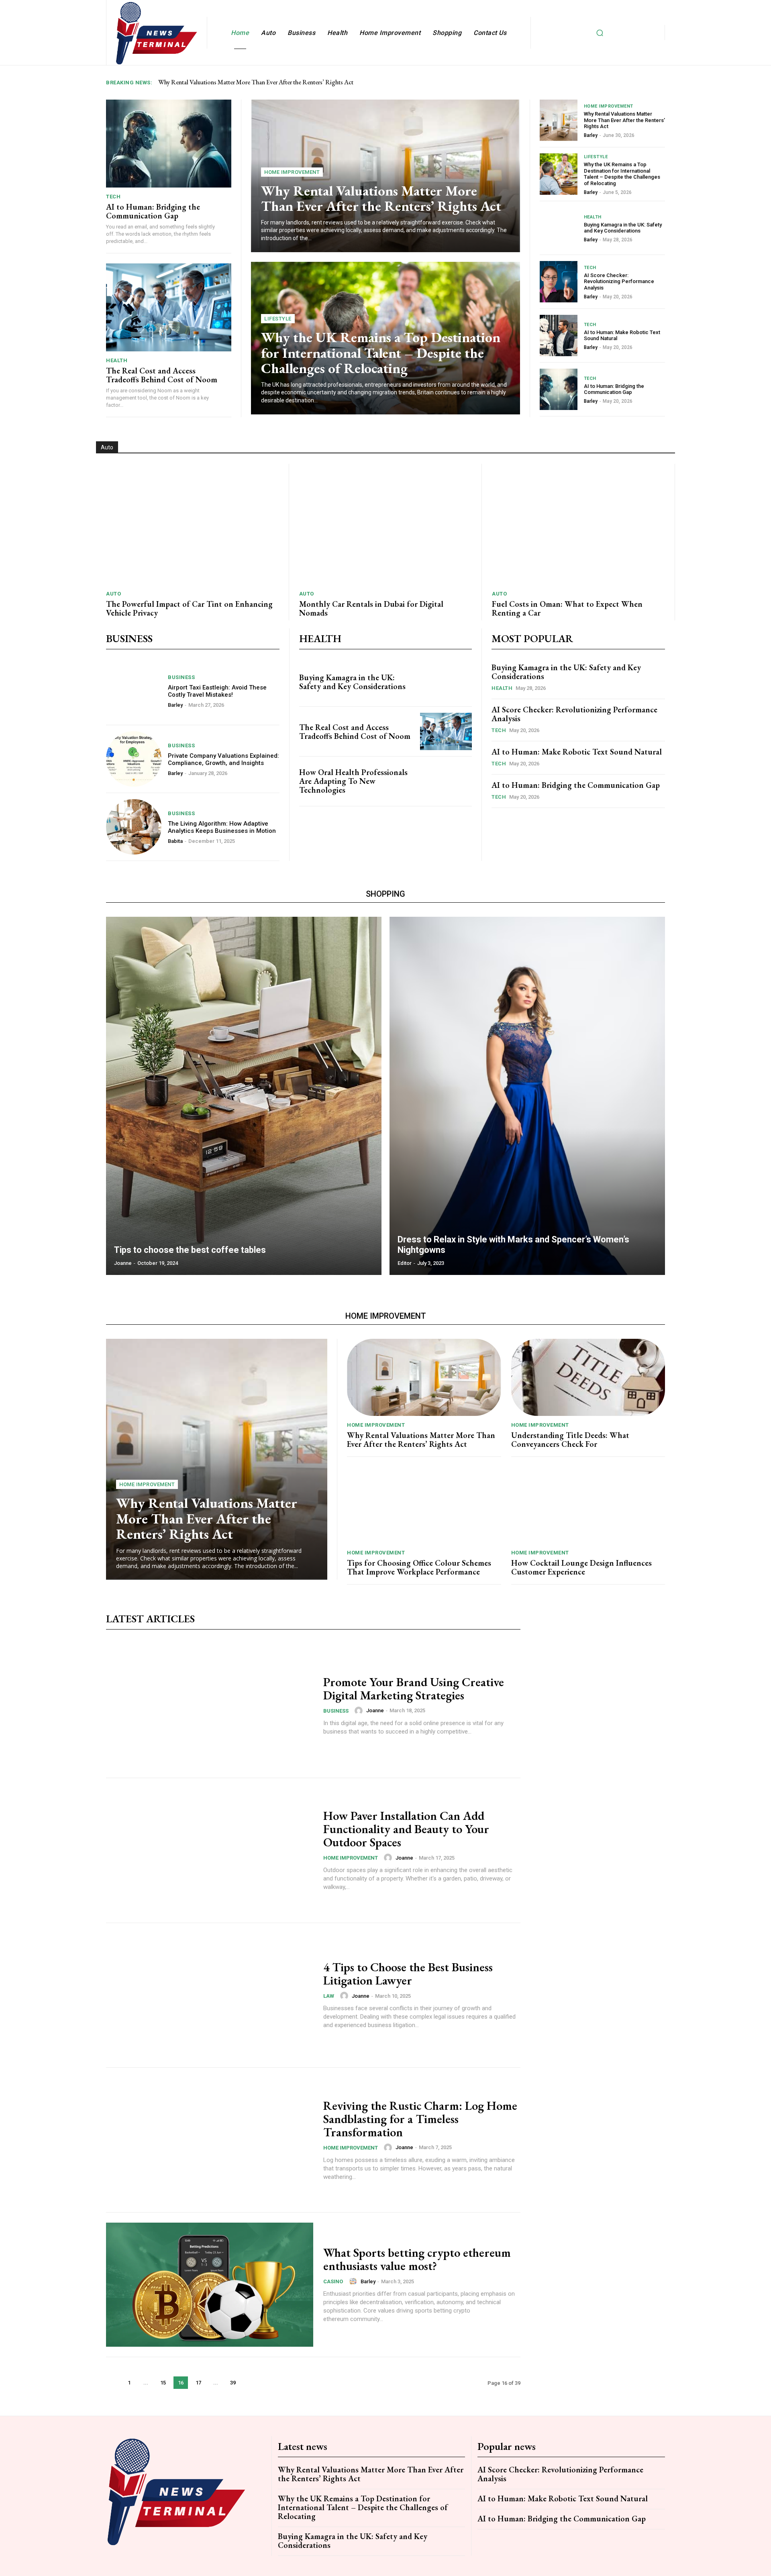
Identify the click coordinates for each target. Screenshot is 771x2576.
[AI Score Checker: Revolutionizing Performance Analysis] (559, 282)
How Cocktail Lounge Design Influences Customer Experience (581, 1567)
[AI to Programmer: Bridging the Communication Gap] (169, 143)
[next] (660, 83)
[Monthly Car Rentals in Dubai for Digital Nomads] (385, 524)
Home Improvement (292, 172)
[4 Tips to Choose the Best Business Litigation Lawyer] (210, 1995)
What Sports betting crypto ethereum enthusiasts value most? (417, 2259)
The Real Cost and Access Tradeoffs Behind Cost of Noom (162, 375)
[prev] (647, 83)
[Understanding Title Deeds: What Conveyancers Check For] (588, 1377)
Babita (175, 841)
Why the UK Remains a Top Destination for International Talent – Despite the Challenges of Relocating (381, 353)
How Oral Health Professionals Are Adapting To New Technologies (353, 781)
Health (117, 360)
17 (198, 2383)
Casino (333, 2281)
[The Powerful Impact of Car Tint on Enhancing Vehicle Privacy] (192, 524)
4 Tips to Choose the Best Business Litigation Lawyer (408, 1974)
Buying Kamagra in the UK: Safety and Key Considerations (623, 228)
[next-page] (250, 2383)
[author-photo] (360, 1711)
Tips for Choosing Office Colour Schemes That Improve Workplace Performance (419, 1567)
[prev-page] (113, 2383)
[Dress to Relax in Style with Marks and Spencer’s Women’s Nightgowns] (527, 1096)
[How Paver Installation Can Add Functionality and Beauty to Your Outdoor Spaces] (210, 1850)
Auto (113, 594)
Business (181, 677)
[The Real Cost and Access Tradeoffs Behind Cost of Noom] (169, 307)
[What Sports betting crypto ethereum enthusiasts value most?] (210, 2285)
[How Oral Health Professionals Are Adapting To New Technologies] (446, 781)
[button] (600, 33)
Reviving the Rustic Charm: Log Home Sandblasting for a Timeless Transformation (420, 2119)
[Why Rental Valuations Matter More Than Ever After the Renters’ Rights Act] (559, 120)
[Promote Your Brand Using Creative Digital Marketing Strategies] (210, 1705)
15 (163, 2383)
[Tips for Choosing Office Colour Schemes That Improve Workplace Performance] (424, 1505)
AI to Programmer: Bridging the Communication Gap (153, 211)
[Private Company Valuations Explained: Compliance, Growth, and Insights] (134, 759)
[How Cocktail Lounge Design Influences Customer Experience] (588, 1505)
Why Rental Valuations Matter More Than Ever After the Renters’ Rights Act (256, 82)
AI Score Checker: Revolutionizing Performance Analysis (619, 281)
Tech (113, 197)
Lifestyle (278, 319)
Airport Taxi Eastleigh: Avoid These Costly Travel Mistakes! (217, 691)
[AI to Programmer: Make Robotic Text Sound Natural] (559, 336)
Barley (591, 135)
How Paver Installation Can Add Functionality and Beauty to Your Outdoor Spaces (406, 1829)
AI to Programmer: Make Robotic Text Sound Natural (622, 336)
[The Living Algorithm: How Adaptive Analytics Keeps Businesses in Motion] (134, 827)
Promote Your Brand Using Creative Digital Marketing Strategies (414, 1689)
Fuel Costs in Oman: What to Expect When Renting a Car (567, 608)
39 (233, 2383)
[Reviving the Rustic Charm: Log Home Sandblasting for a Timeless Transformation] (210, 2140)
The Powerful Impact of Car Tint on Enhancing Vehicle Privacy (189, 608)
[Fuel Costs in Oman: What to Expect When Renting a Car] (578, 524)
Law (329, 1996)
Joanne (375, 1710)
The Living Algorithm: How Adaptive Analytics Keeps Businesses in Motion (222, 827)
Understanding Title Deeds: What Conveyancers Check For (570, 1440)
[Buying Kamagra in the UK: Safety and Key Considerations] (559, 228)
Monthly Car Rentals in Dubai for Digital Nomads (371, 608)
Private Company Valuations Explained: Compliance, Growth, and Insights (223, 759)
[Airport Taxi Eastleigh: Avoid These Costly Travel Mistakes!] (134, 691)
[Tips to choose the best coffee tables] (244, 1096)
